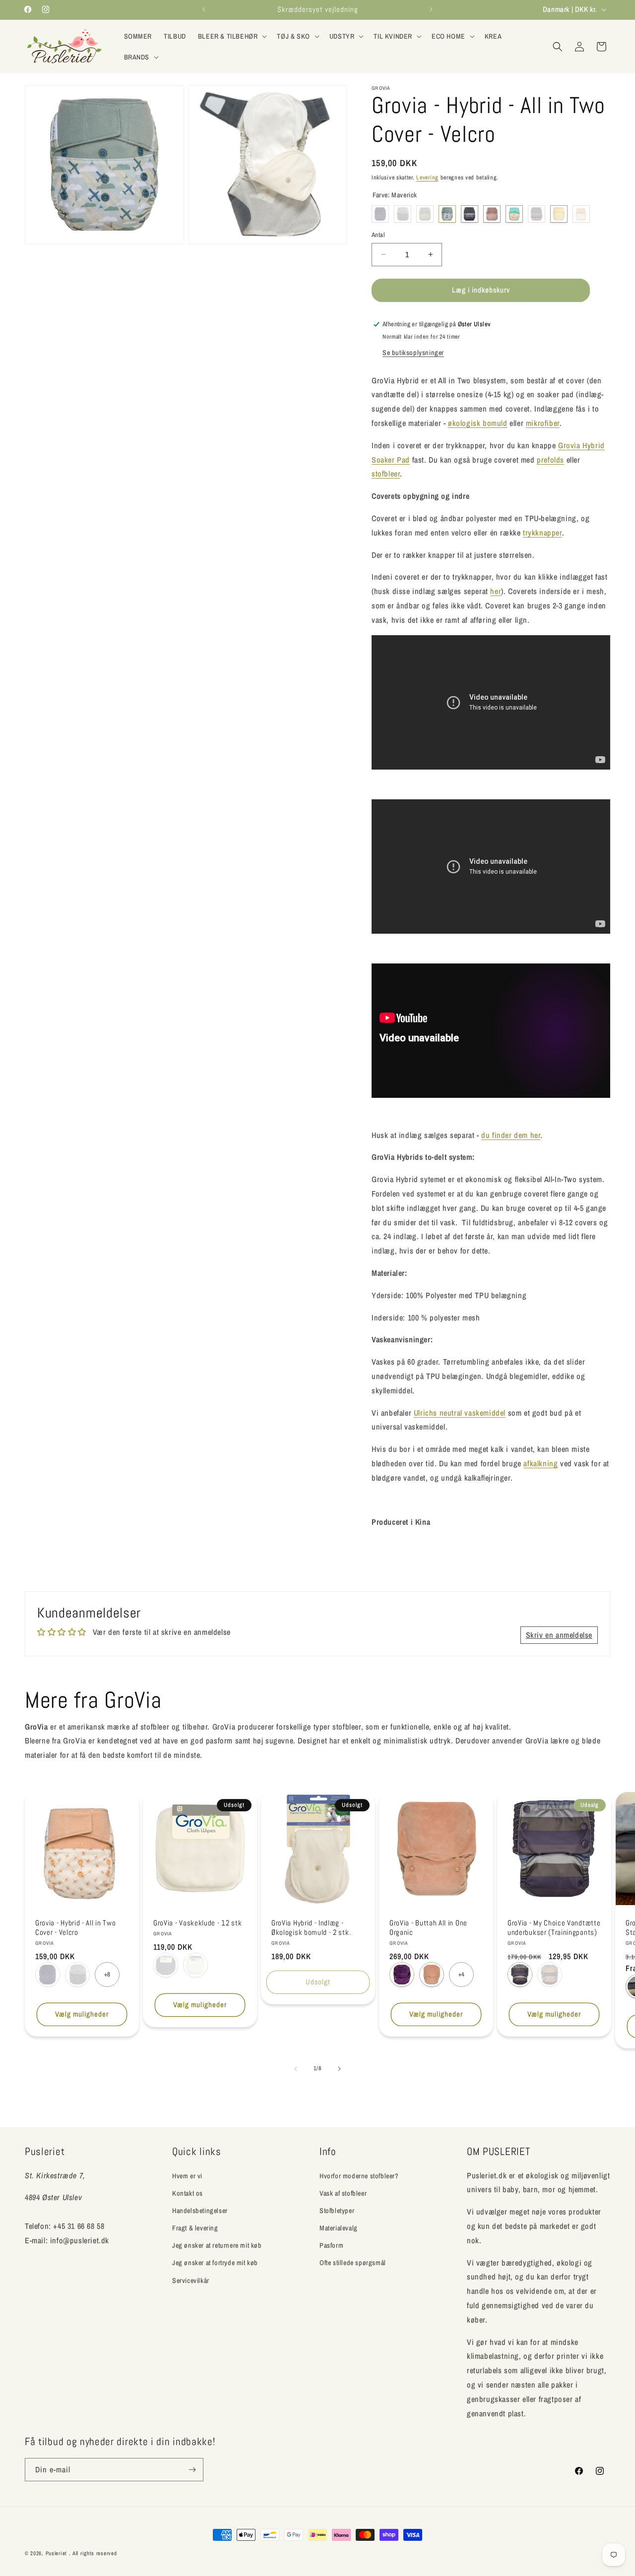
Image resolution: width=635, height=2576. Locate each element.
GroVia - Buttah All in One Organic (428, 1928)
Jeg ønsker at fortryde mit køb (215, 2263)
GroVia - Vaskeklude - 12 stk (197, 1923)
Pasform (331, 2245)
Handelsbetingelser (200, 2211)
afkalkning (540, 1463)
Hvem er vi (187, 2175)
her (496, 591)
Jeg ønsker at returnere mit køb (217, 2245)
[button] (232, 36)
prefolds (550, 460)
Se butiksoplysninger (413, 353)
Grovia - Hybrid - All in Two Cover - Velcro (75, 1928)
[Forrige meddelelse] (204, 9)
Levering (427, 178)
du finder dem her (511, 1135)
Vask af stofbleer (343, 2193)
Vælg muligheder (82, 2014)
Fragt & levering (195, 2228)
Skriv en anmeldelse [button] (559, 1635)
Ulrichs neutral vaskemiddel (460, 1413)
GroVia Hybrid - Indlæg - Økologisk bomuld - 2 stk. (311, 1928)
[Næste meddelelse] (431, 9)
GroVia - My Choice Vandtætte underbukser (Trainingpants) (554, 1928)
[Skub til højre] (339, 2069)
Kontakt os (188, 2193)
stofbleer (386, 474)
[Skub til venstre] (296, 2069)
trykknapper (542, 533)
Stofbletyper (337, 2211)
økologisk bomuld (478, 423)
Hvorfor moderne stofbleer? (359, 2175)
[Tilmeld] (192, 2470)
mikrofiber (543, 423)
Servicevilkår (191, 2280)
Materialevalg (339, 2228)
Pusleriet (56, 2553)
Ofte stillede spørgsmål (353, 2263)
